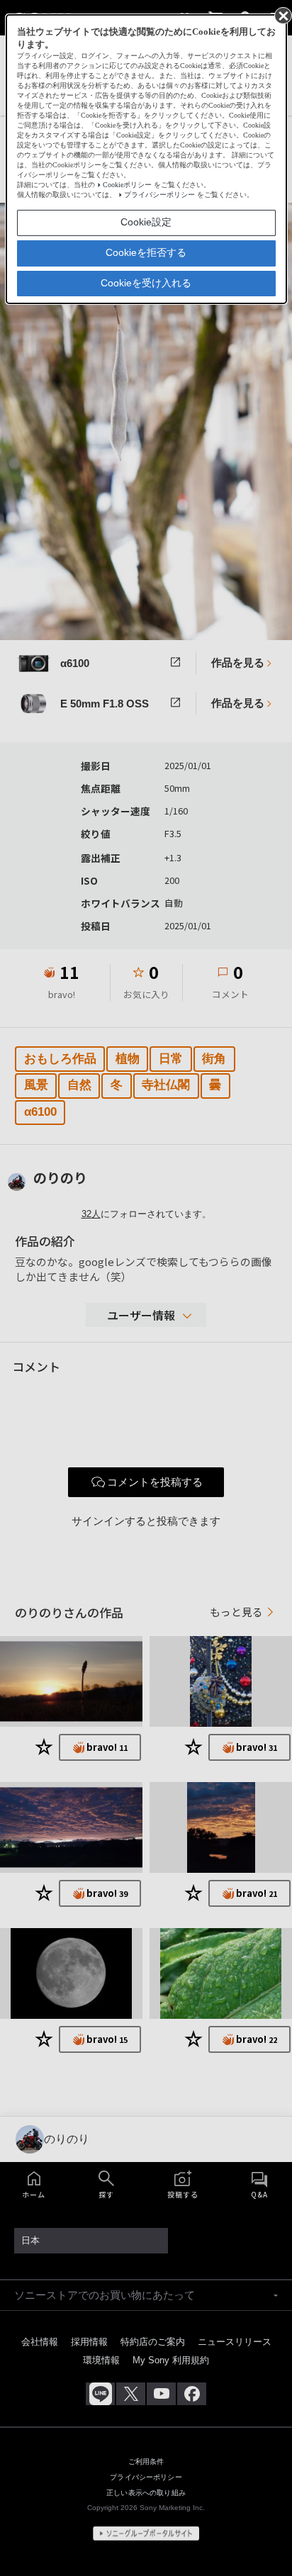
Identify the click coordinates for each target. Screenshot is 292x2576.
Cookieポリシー (127, 185)
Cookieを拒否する (146, 252)
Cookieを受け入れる (146, 283)
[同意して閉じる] (282, 15)
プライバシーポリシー (159, 195)
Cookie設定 (146, 222)
